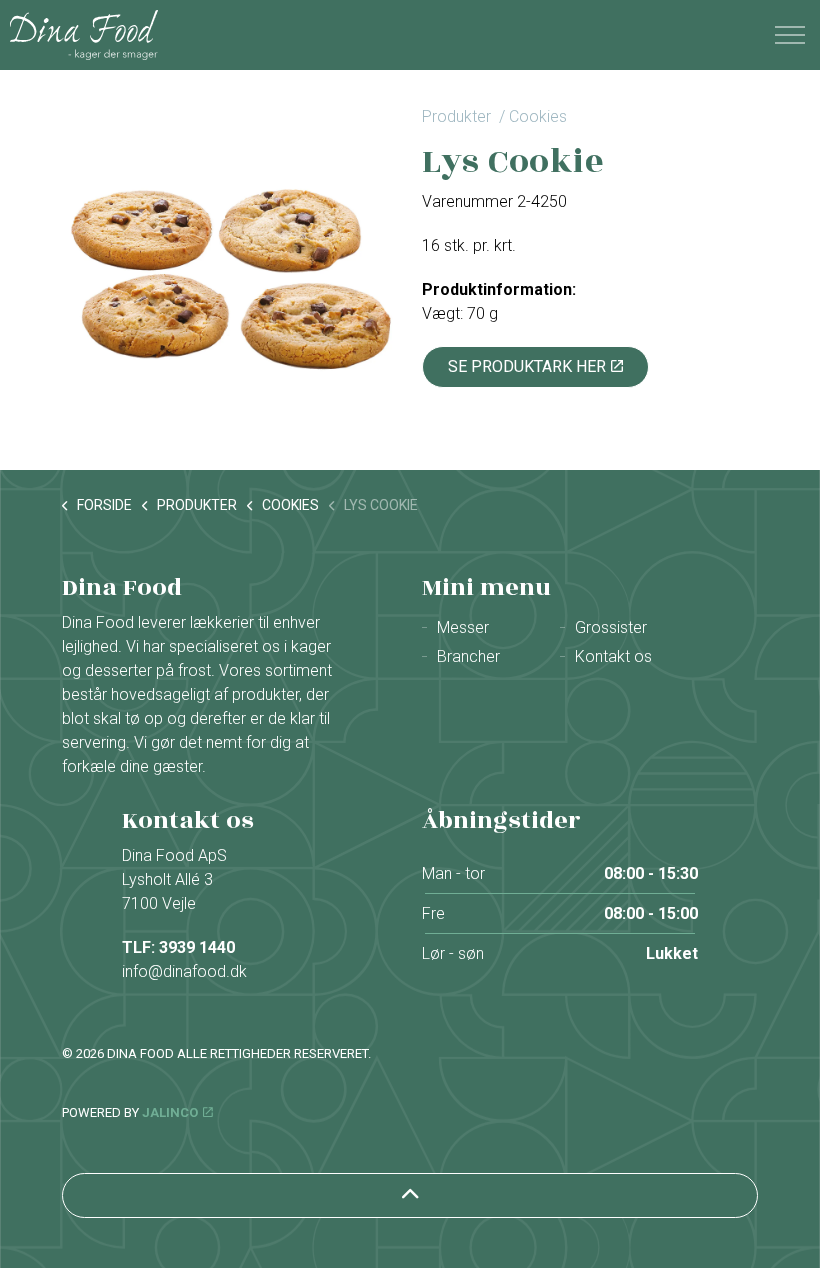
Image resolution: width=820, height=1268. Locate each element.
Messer (463, 627)
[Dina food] (84, 35)
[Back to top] (410, 1195)
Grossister (611, 627)
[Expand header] (790, 35)
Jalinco (170, 1112)
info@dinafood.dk (184, 971)
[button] (230, 270)
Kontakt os (613, 656)
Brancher (468, 656)
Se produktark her (527, 366)
